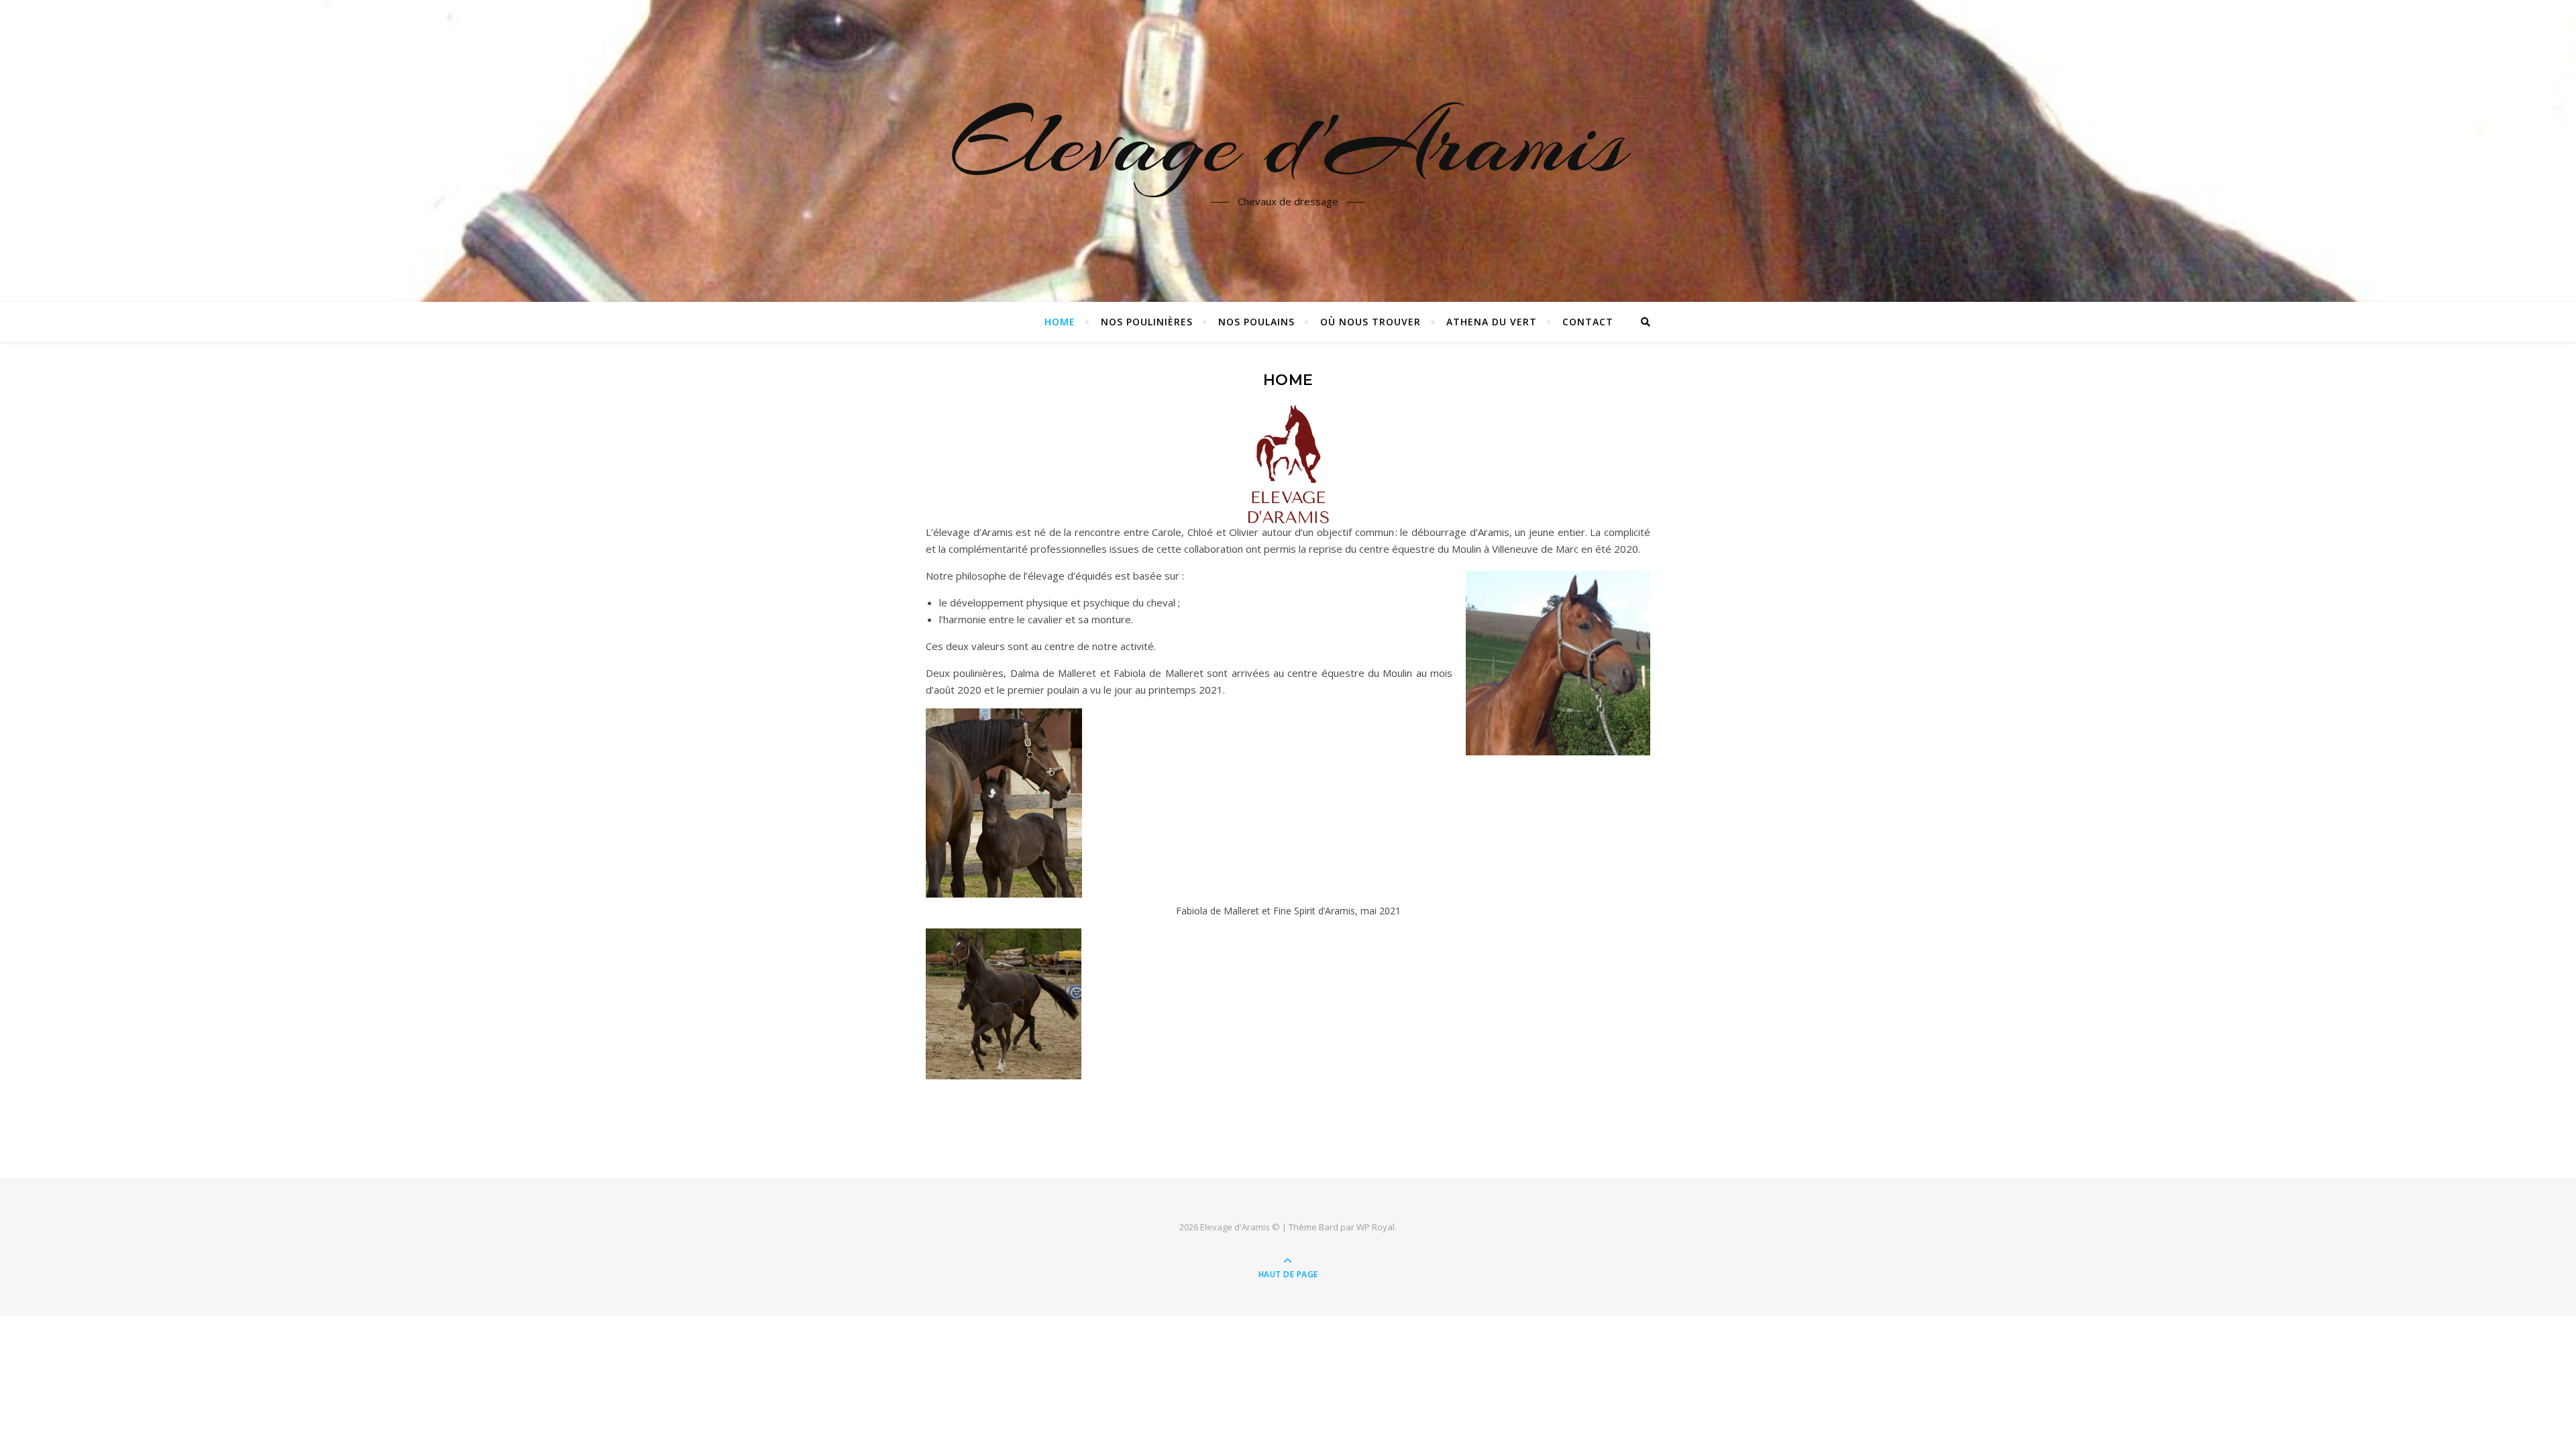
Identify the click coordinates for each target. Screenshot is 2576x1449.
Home (1060, 322)
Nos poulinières (1147, 322)
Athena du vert (1492, 322)
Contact (1588, 322)
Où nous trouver (1371, 322)
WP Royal (1376, 1227)
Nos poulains (1256, 322)
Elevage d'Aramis (1288, 143)
